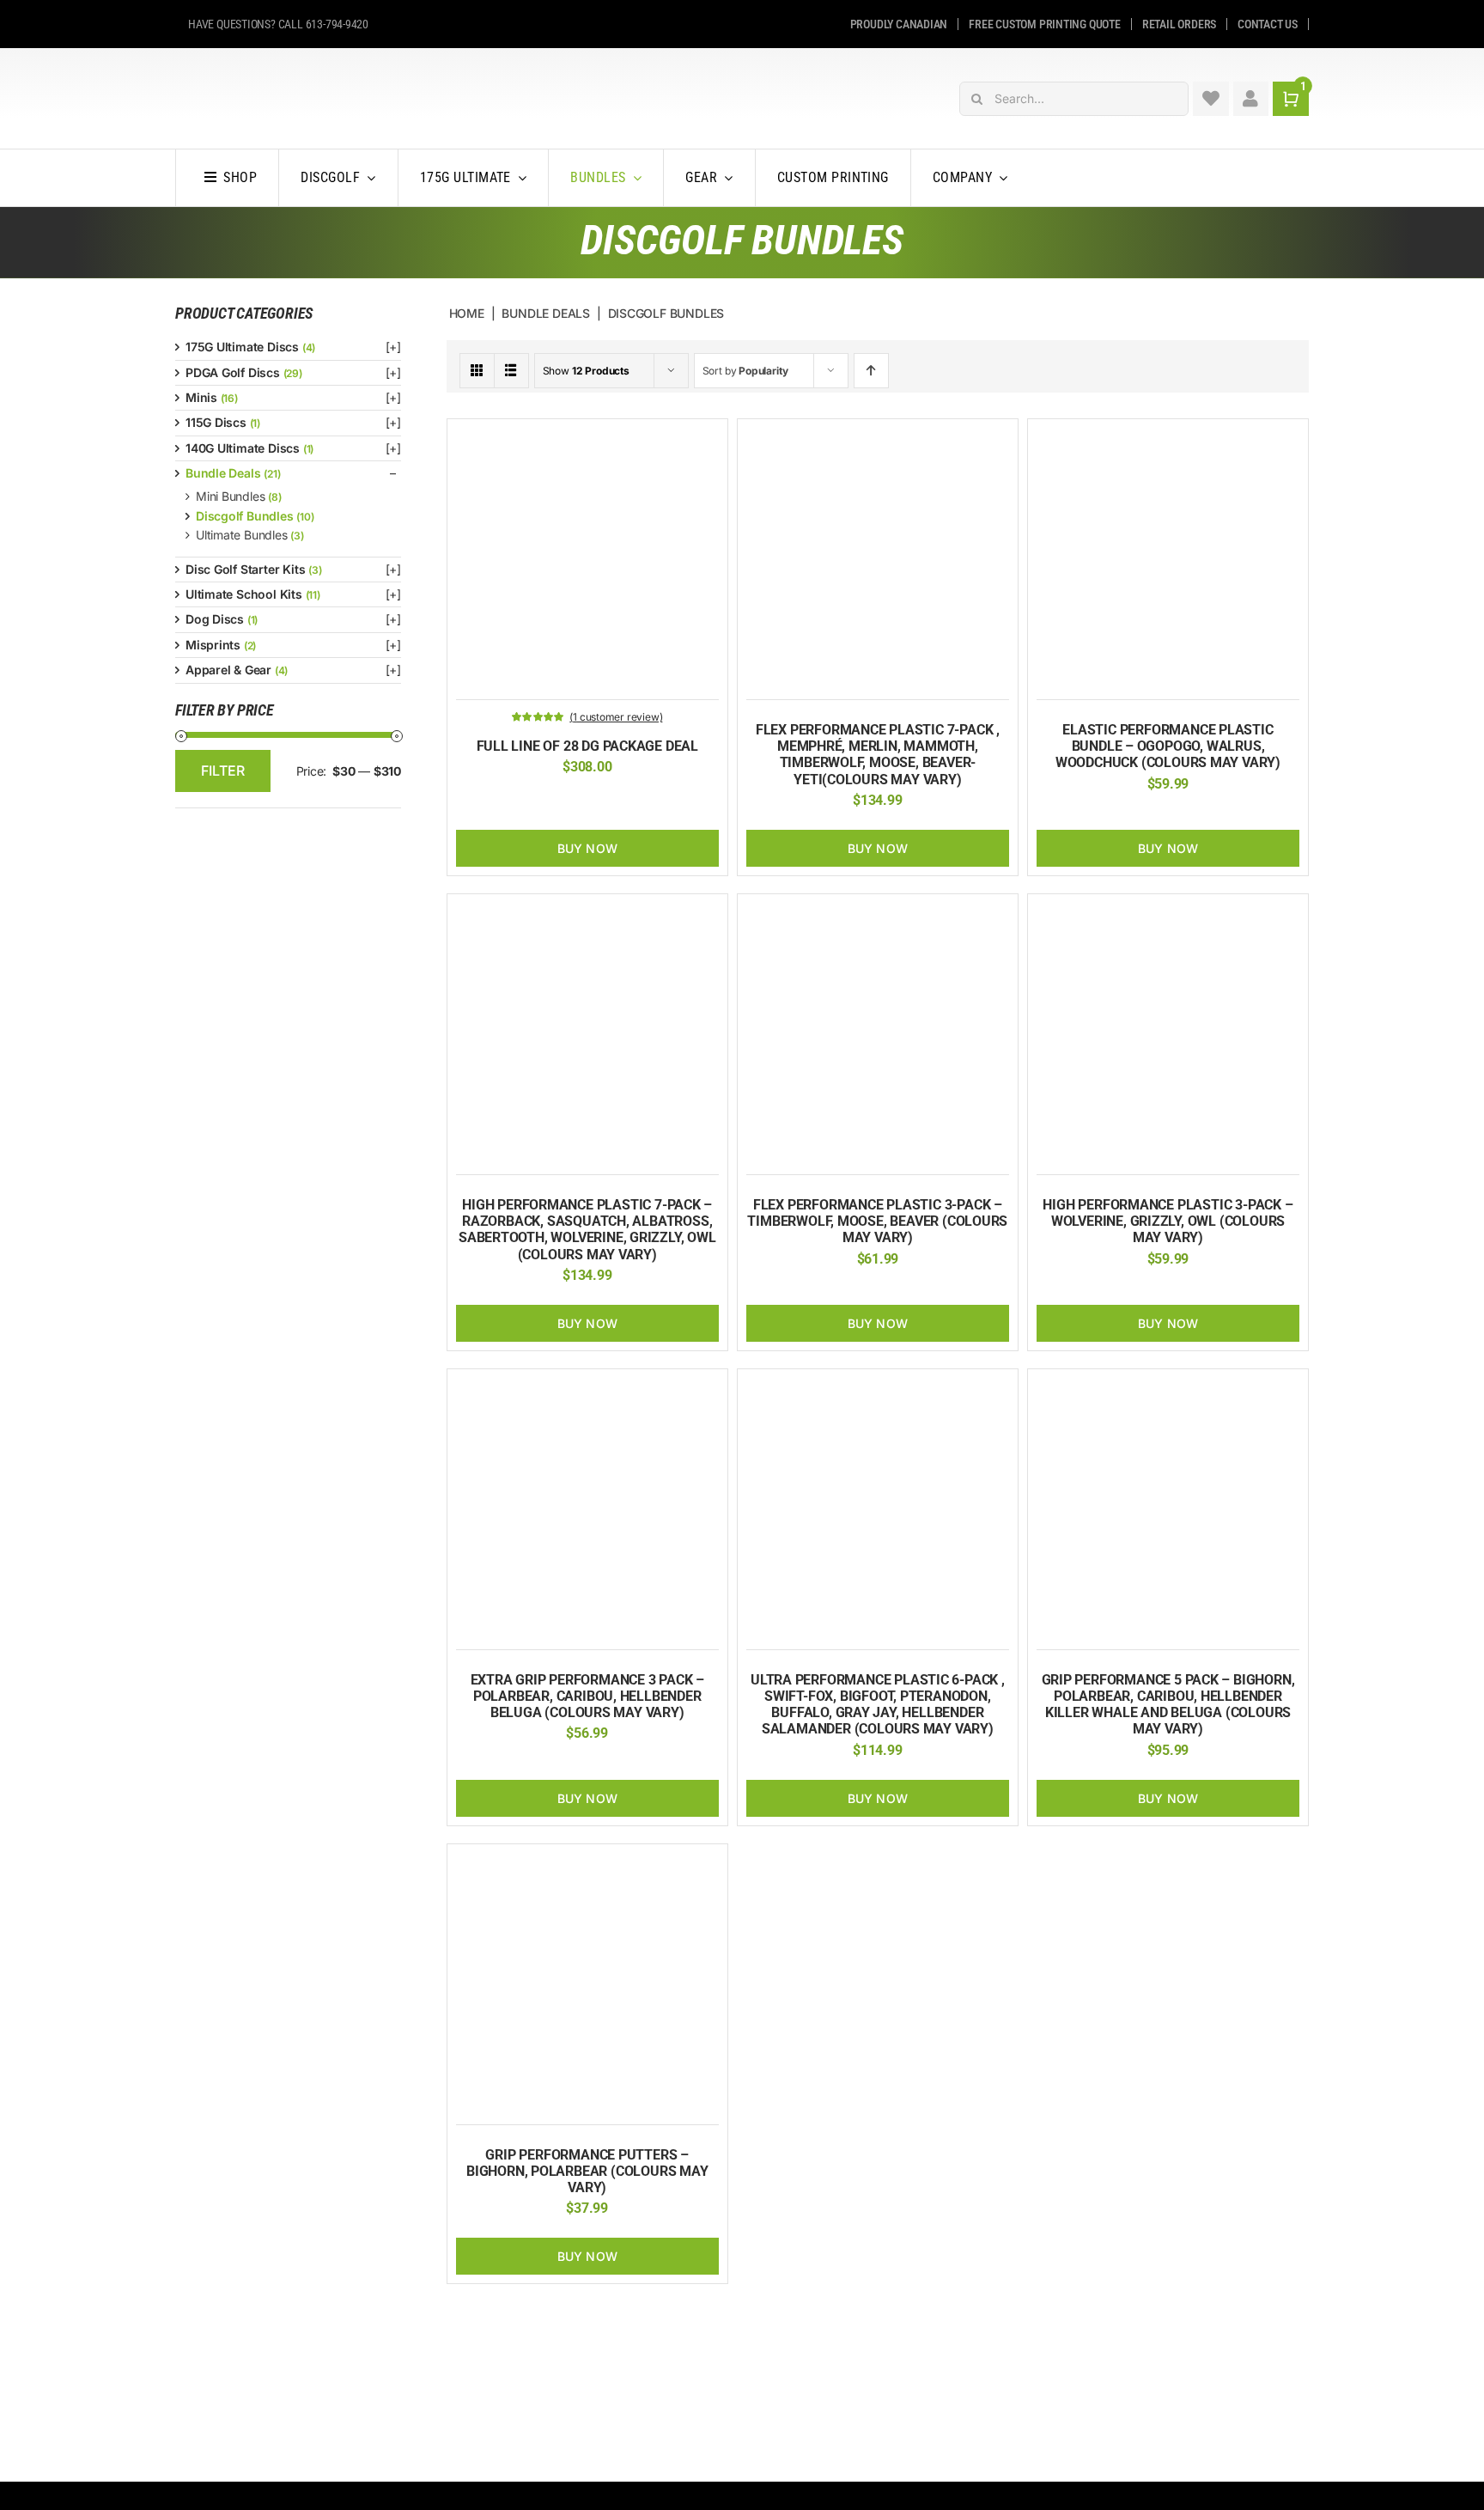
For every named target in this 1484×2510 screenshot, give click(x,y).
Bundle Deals (223, 473)
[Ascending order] (871, 371)
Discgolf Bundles (245, 516)
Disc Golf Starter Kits (245, 569)
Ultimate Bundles (242, 535)
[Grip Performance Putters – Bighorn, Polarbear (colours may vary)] (587, 1862)
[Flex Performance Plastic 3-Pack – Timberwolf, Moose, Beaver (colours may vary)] (878, 912)
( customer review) (616, 717)
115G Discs (216, 422)
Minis (201, 397)
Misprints (213, 645)
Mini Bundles (230, 496)
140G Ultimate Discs (243, 448)
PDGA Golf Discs (233, 372)
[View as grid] (477, 371)
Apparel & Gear (228, 670)
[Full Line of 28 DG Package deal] (587, 437)
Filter (223, 771)
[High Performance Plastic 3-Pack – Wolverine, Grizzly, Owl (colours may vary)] (1168, 912)
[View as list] (511, 371)
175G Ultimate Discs (242, 347)
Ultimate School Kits (244, 594)
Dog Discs (215, 619)
